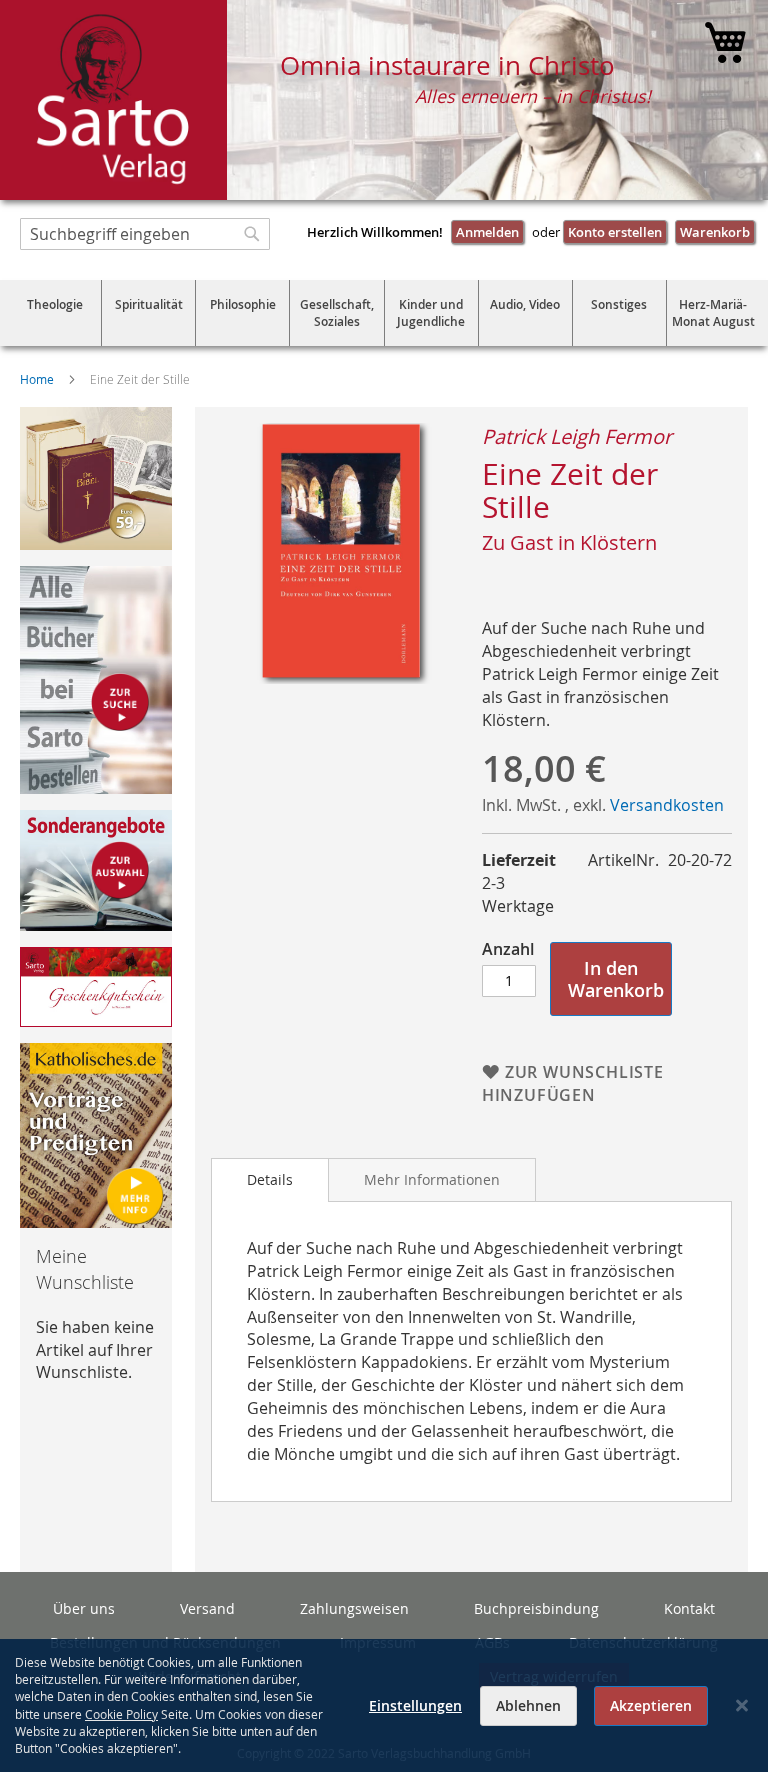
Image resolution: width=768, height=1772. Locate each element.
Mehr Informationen (432, 1179)
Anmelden (487, 232)
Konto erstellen (615, 232)
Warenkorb (715, 232)
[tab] (270, 1180)
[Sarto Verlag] (113, 100)
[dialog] (384, 1705)
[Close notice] (742, 1705)
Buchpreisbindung (536, 1608)
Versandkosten (667, 805)
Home (37, 379)
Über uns (84, 1608)
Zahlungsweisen (354, 1608)
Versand (207, 1608)
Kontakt (689, 1608)
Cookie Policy (121, 1714)
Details (270, 1179)
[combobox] (145, 234)
